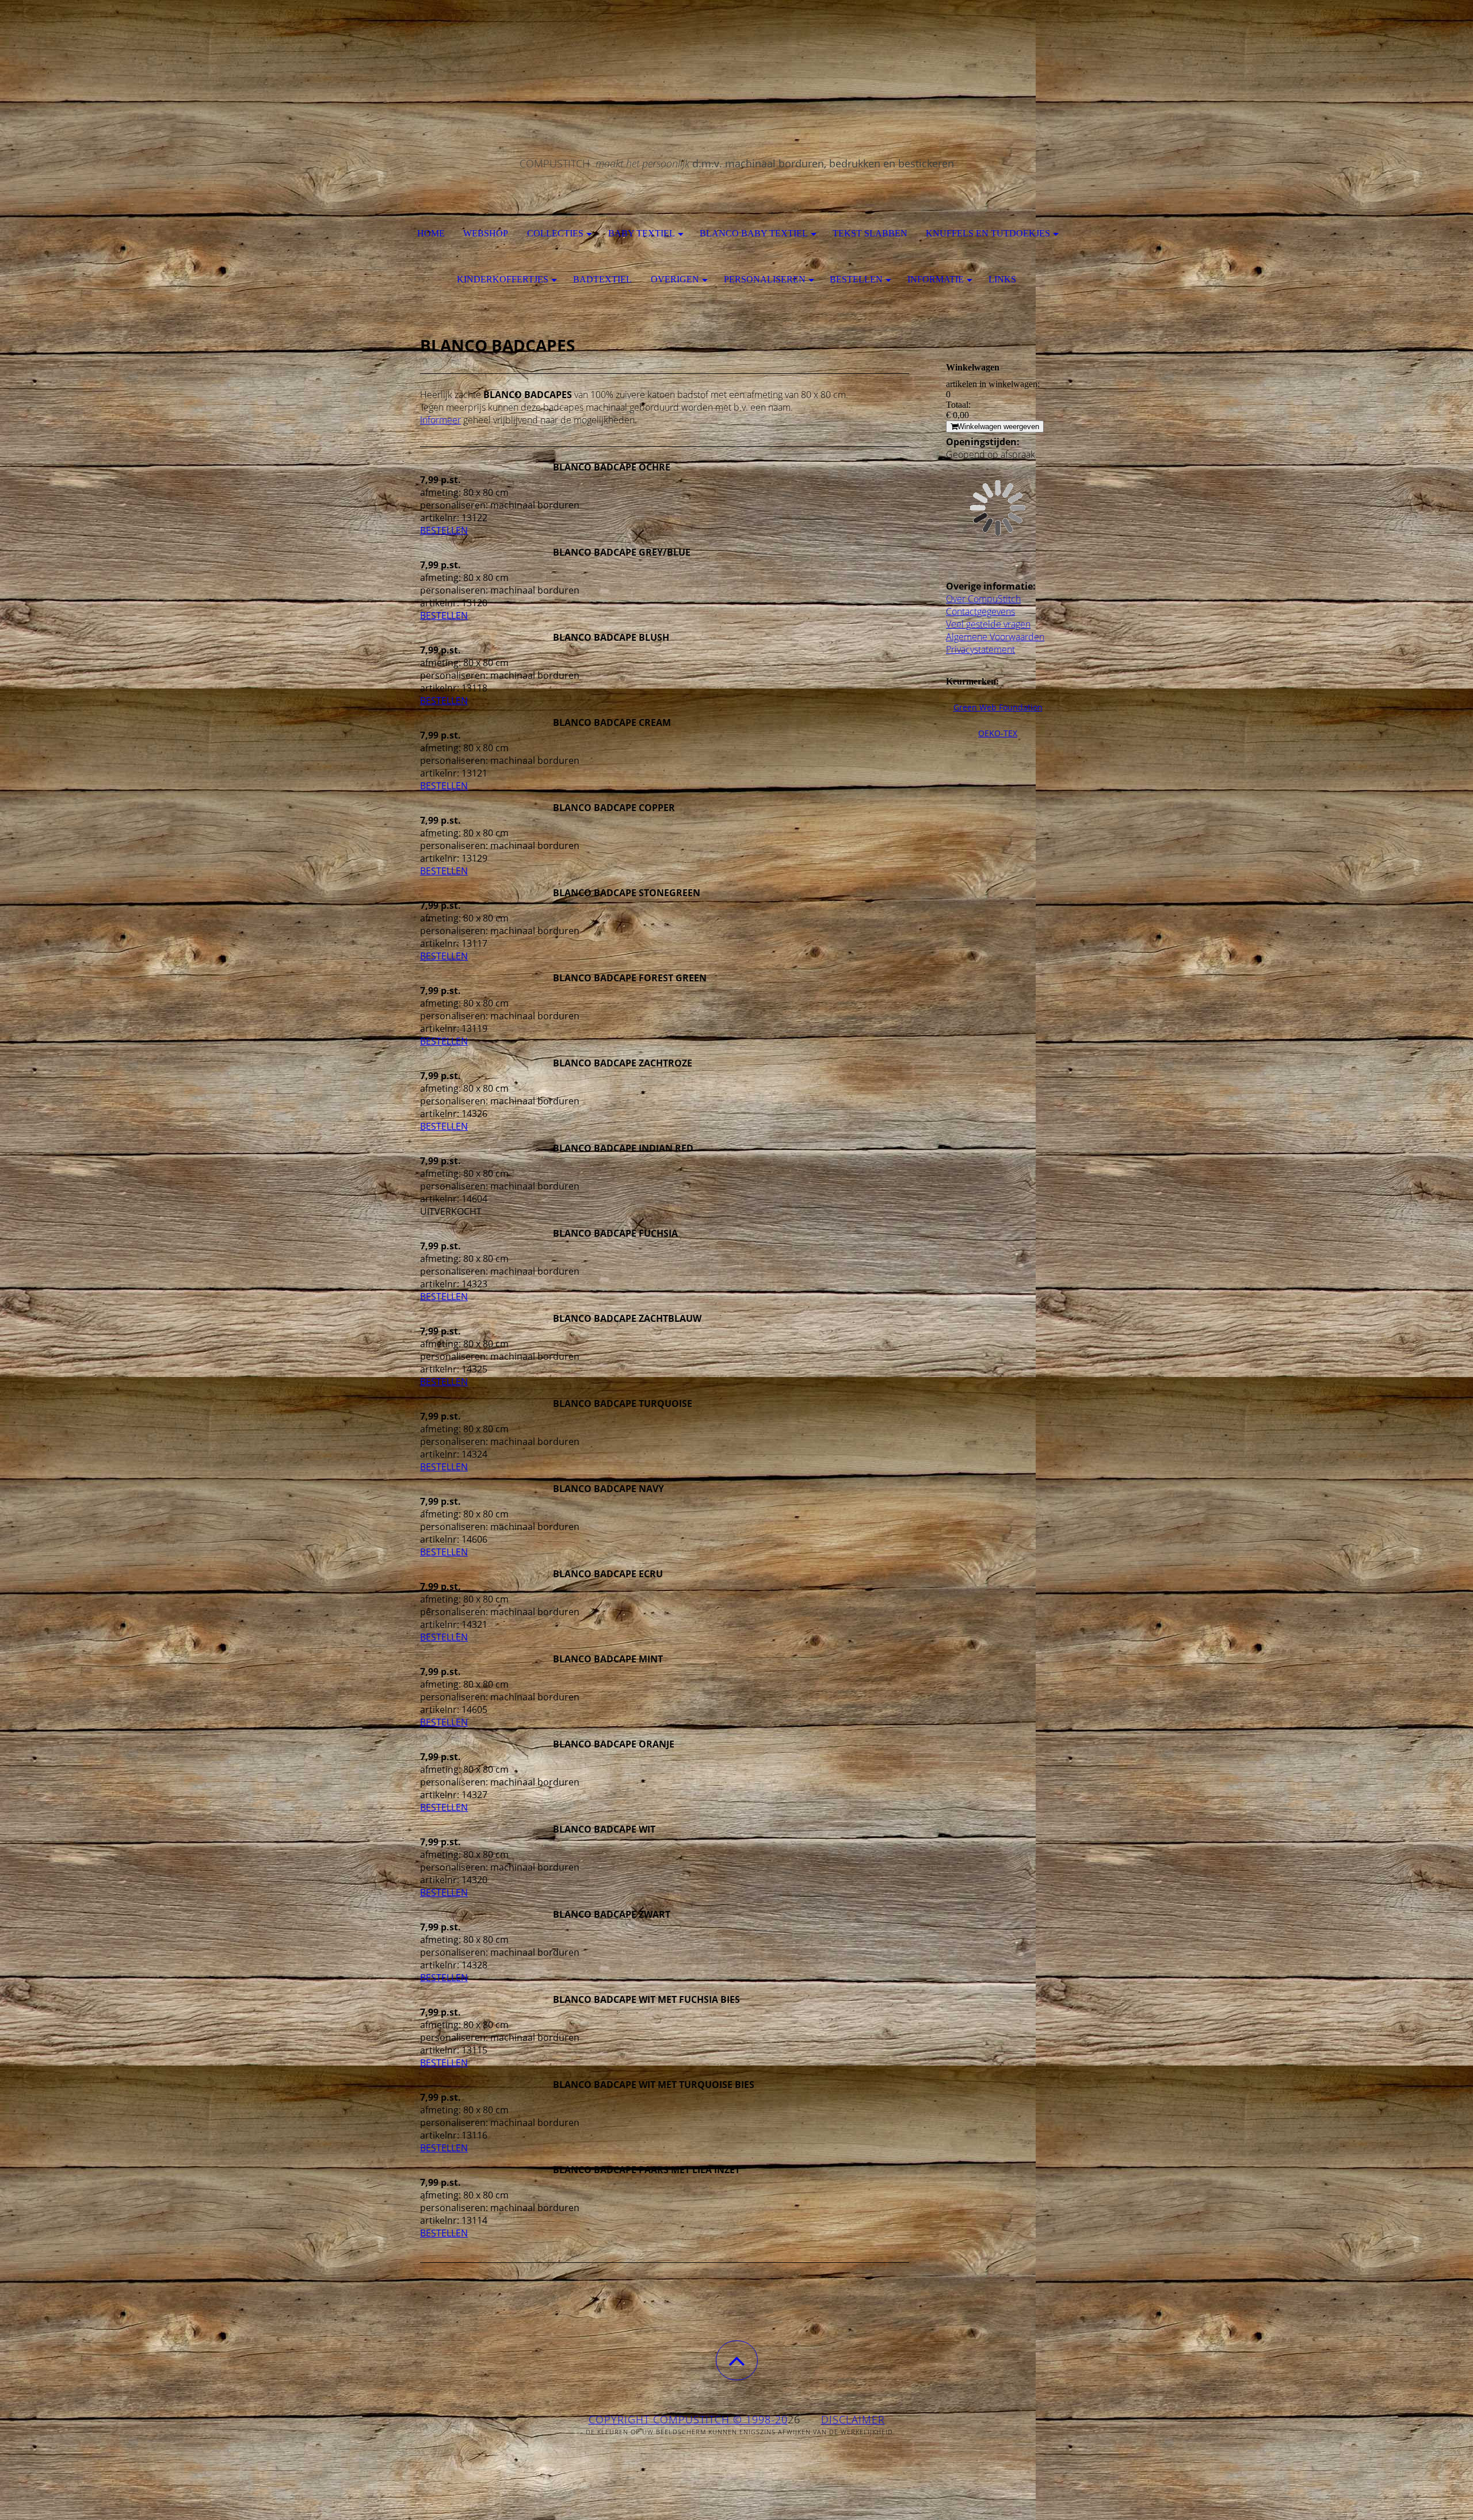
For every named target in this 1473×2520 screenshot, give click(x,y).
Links (1002, 279)
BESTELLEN (444, 530)
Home (431, 233)
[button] (737, 2360)
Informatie (936, 279)
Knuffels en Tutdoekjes (988, 233)
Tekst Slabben (870, 233)
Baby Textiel (642, 233)
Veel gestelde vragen (988, 624)
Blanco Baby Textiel (754, 233)
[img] (736, 58)
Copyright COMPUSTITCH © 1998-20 (688, 2419)
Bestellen (856, 279)
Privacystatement (980, 649)
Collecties (555, 233)
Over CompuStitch (983, 599)
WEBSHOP (486, 233)
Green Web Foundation (998, 707)
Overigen (675, 279)
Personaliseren (765, 279)
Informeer (440, 420)
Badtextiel (602, 279)
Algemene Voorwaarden (995, 637)
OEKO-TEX (998, 733)
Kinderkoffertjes (503, 279)
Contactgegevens (980, 611)
